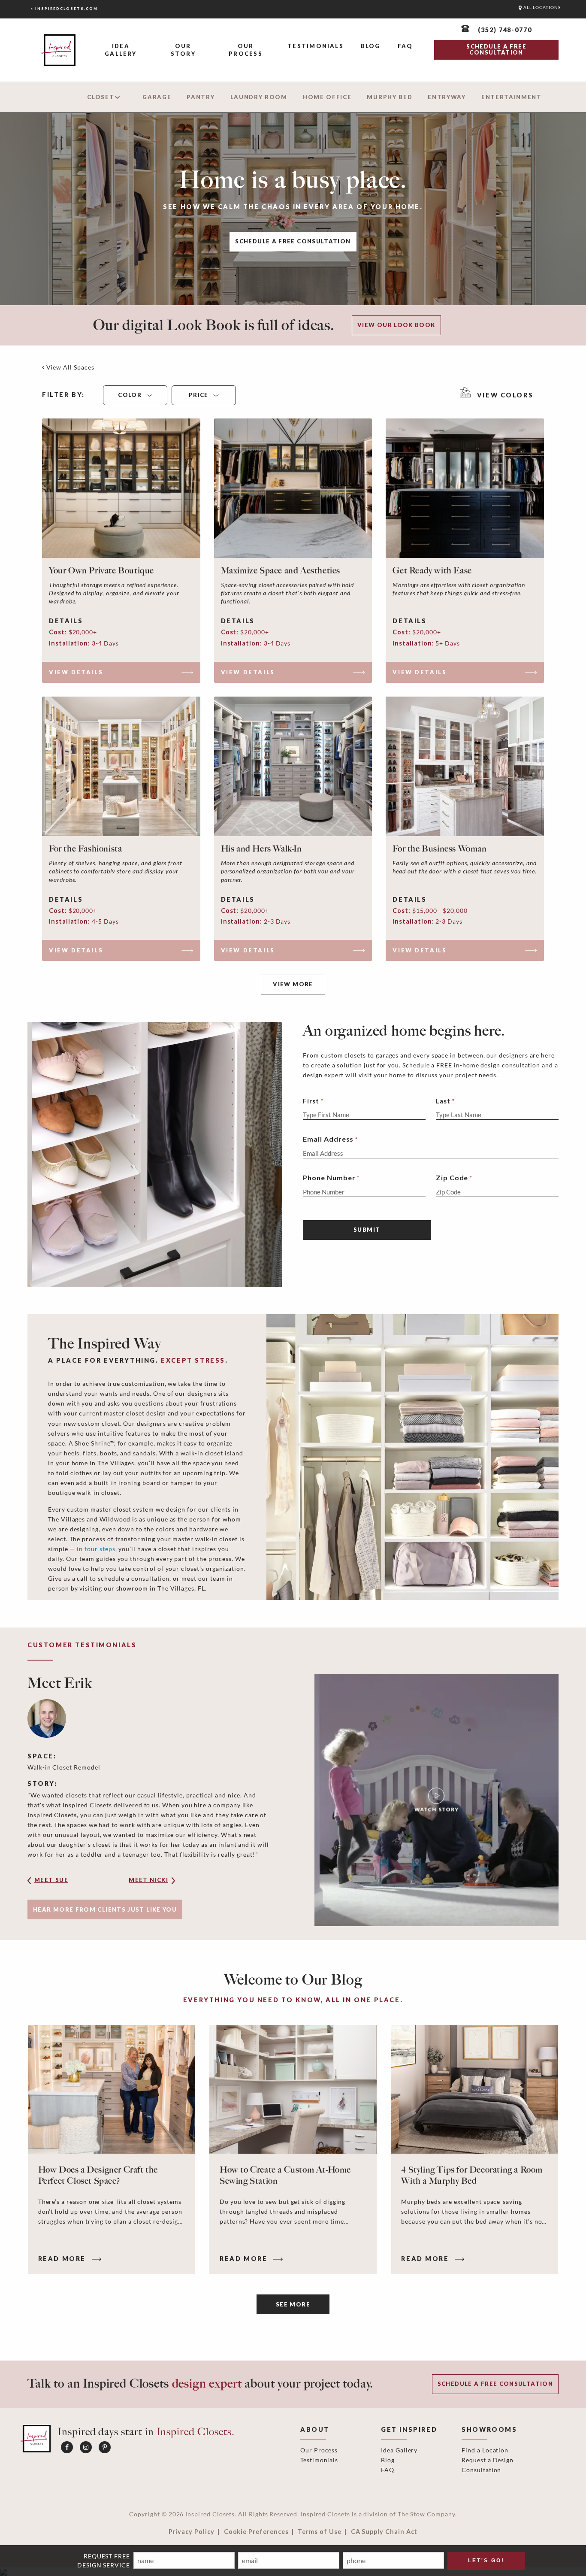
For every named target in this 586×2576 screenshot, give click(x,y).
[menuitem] (121, 50)
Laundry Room (259, 97)
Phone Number (331, 1177)
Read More (63, 2259)
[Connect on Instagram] (86, 2447)
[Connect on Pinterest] (105, 2447)
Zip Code (454, 1177)
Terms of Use (319, 2532)
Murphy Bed (390, 97)
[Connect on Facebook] (67, 2447)
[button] (64, 1883)
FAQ (405, 46)
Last (443, 1101)
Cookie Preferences (256, 2532)
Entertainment (512, 97)
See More (293, 2304)
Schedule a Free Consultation (293, 241)
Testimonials (316, 46)
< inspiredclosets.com (64, 9)
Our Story (183, 50)
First (311, 1101)
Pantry (201, 97)
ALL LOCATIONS (541, 8)
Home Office (327, 97)
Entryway (447, 97)
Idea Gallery (121, 50)
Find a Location (485, 2450)
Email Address (330, 1139)
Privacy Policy (192, 2532)
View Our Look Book (396, 325)
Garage (157, 97)
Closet (101, 97)
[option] (293, 1800)
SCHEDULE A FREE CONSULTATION (496, 49)
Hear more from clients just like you (105, 1909)
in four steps (96, 1549)
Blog (371, 46)
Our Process (245, 50)
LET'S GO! (486, 2561)
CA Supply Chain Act (384, 2532)
